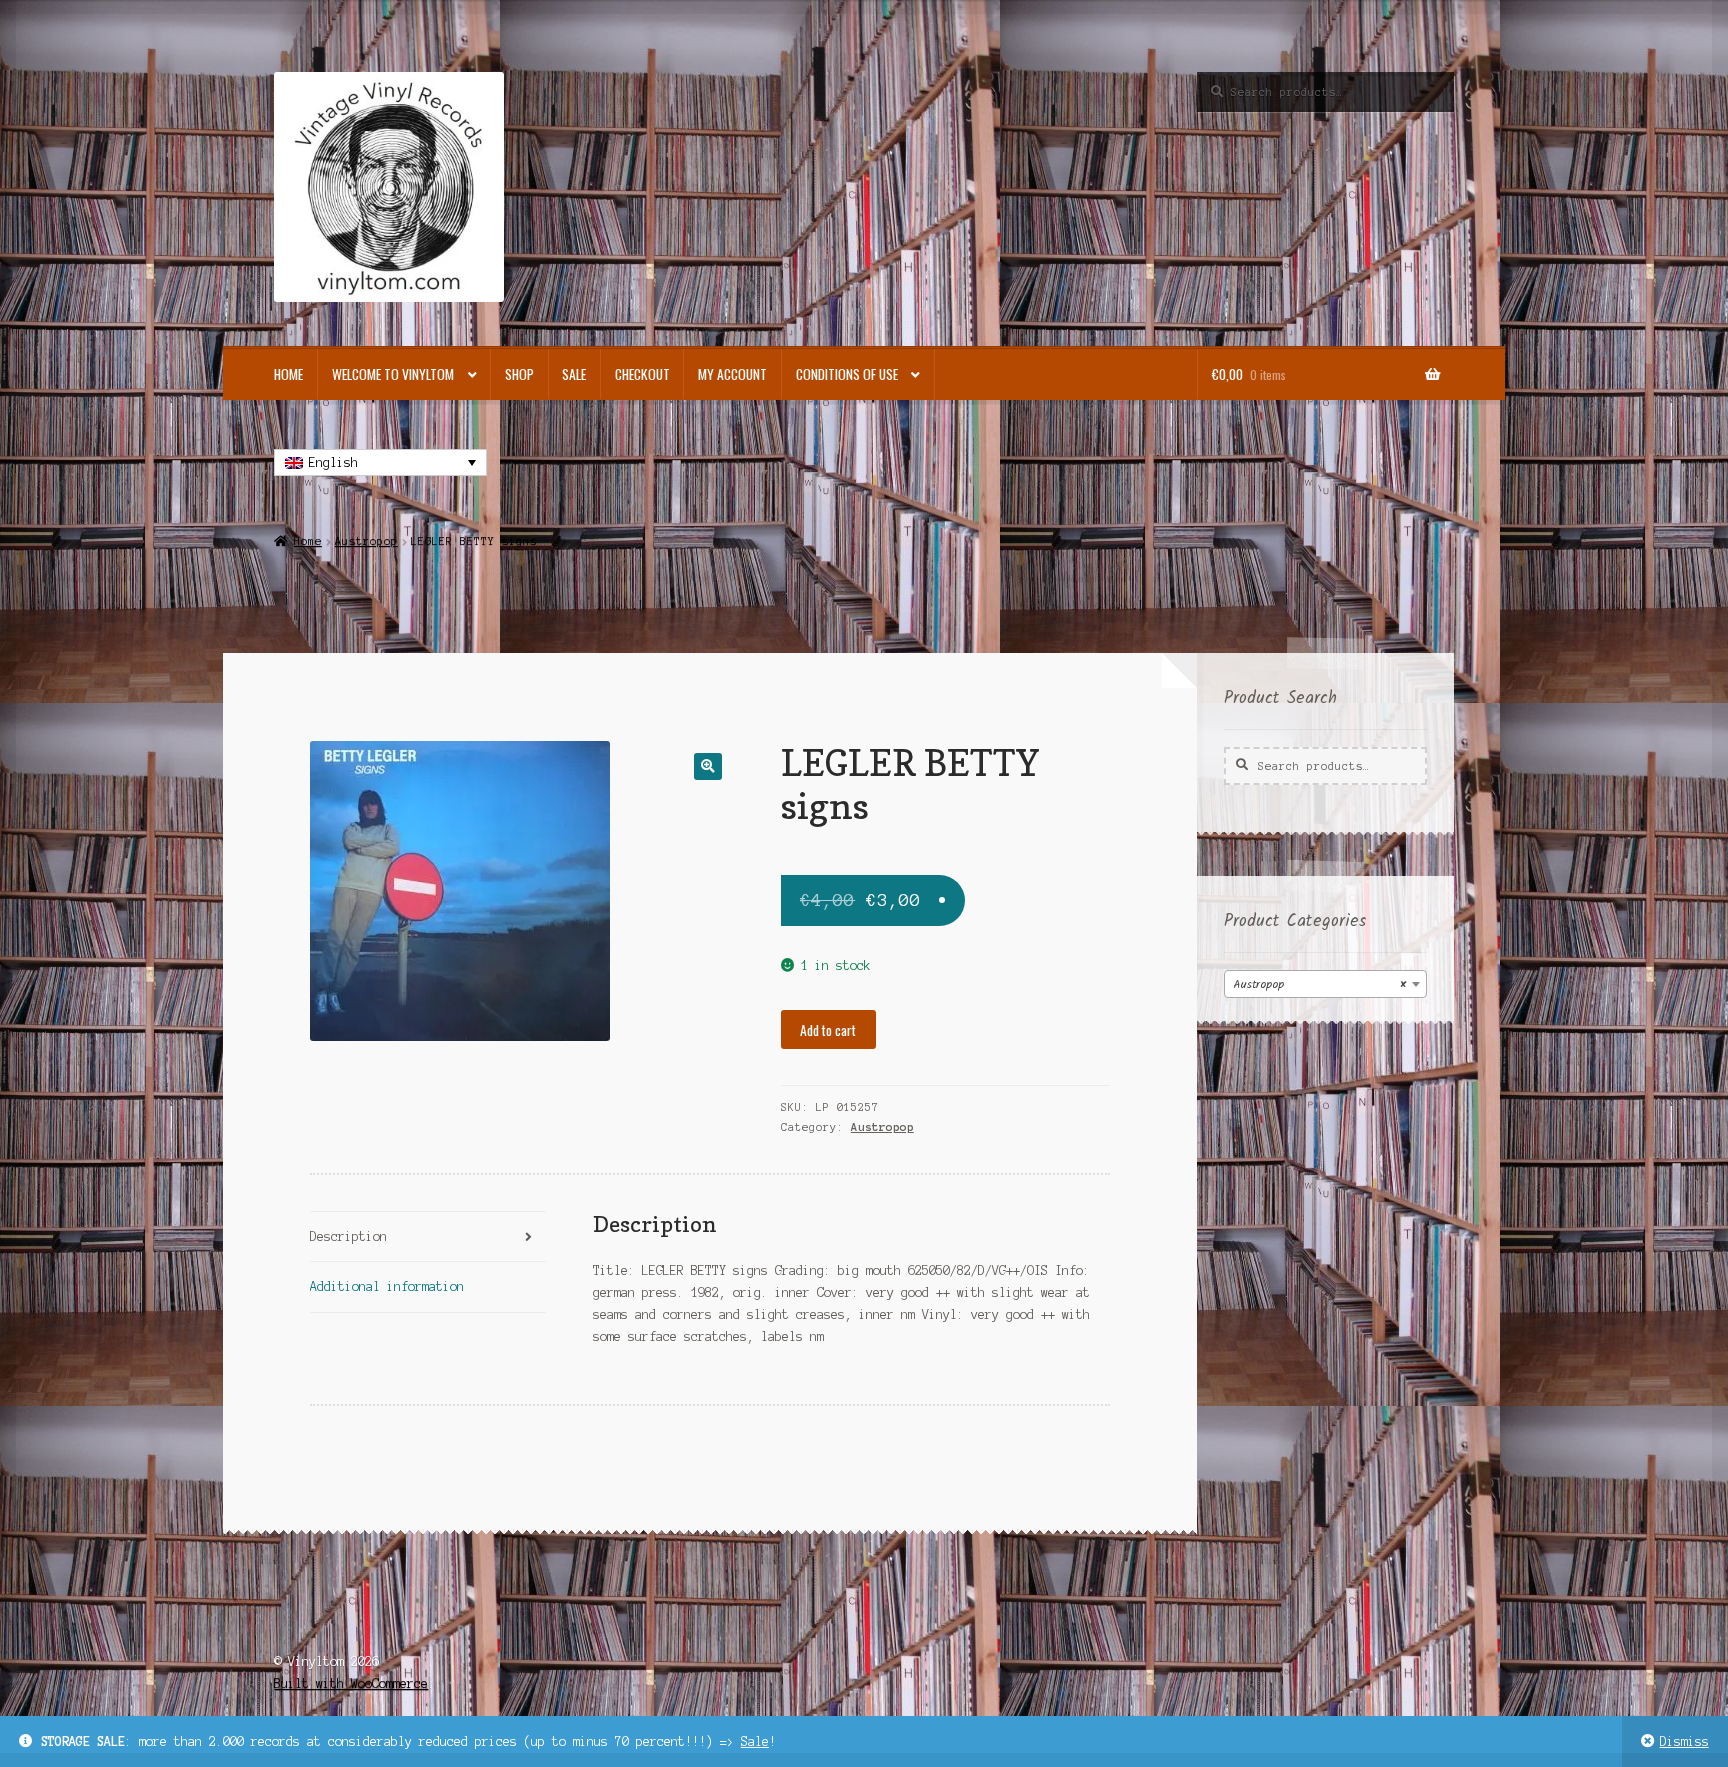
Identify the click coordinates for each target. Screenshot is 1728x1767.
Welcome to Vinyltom (393, 374)
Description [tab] (348, 1236)
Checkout (642, 374)
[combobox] (1325, 984)
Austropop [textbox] (1319, 984)
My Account (732, 374)
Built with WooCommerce (351, 1683)
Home (288, 374)
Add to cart (828, 1030)
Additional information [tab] (387, 1286)
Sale (755, 1741)
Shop (519, 374)
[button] (707, 766)
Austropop (366, 541)
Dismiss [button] (1684, 1741)
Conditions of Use (847, 374)
